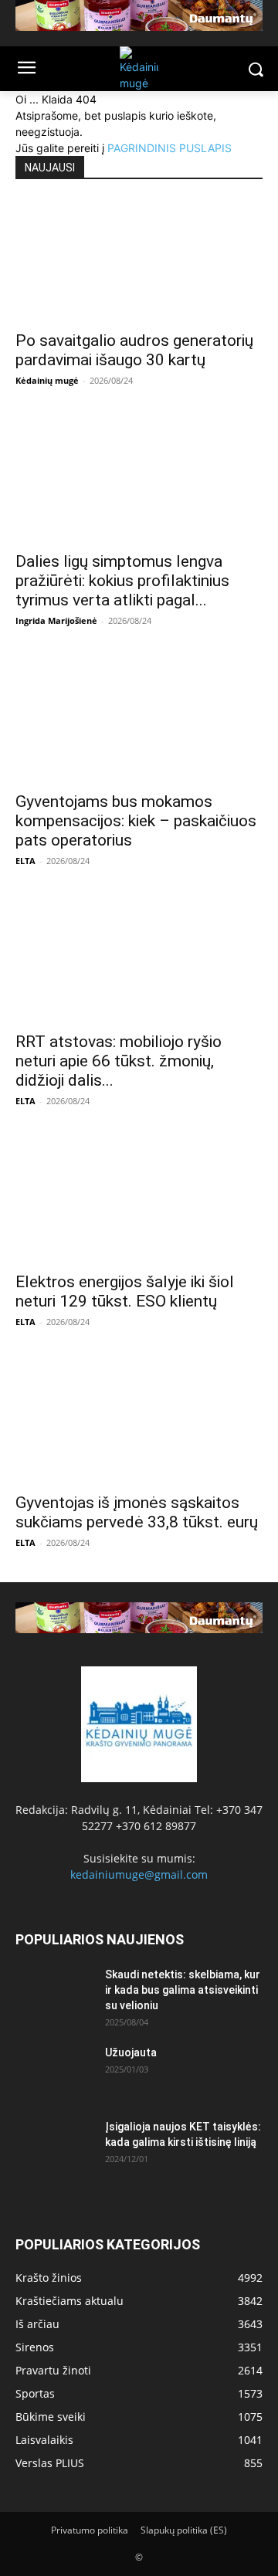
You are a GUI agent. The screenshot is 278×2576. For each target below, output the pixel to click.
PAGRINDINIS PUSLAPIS (170, 148)
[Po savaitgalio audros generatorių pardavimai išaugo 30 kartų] (139, 260)
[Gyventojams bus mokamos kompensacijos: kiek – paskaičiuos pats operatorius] (139, 721)
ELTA (25, 861)
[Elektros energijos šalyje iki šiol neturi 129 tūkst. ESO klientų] (139, 1202)
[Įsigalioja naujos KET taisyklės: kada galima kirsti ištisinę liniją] (54, 2146)
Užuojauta (131, 2052)
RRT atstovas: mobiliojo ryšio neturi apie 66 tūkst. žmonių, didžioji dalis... (119, 1061)
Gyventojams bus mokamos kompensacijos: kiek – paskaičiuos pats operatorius (136, 821)
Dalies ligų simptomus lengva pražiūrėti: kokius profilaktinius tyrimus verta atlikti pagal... (122, 581)
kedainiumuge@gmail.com (139, 1874)
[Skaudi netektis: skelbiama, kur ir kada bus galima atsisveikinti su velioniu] (54, 1994)
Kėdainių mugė (47, 380)
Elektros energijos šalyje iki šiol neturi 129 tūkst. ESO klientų (125, 1291)
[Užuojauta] (54, 2072)
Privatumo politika (90, 2530)
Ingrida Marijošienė (56, 620)
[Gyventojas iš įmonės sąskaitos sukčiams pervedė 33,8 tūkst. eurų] (139, 1422)
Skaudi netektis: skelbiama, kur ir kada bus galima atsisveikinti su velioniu (183, 1990)
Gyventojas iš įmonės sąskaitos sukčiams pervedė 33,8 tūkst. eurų (137, 1512)
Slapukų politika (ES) (184, 2530)
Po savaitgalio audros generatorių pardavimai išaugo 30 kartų (134, 350)
